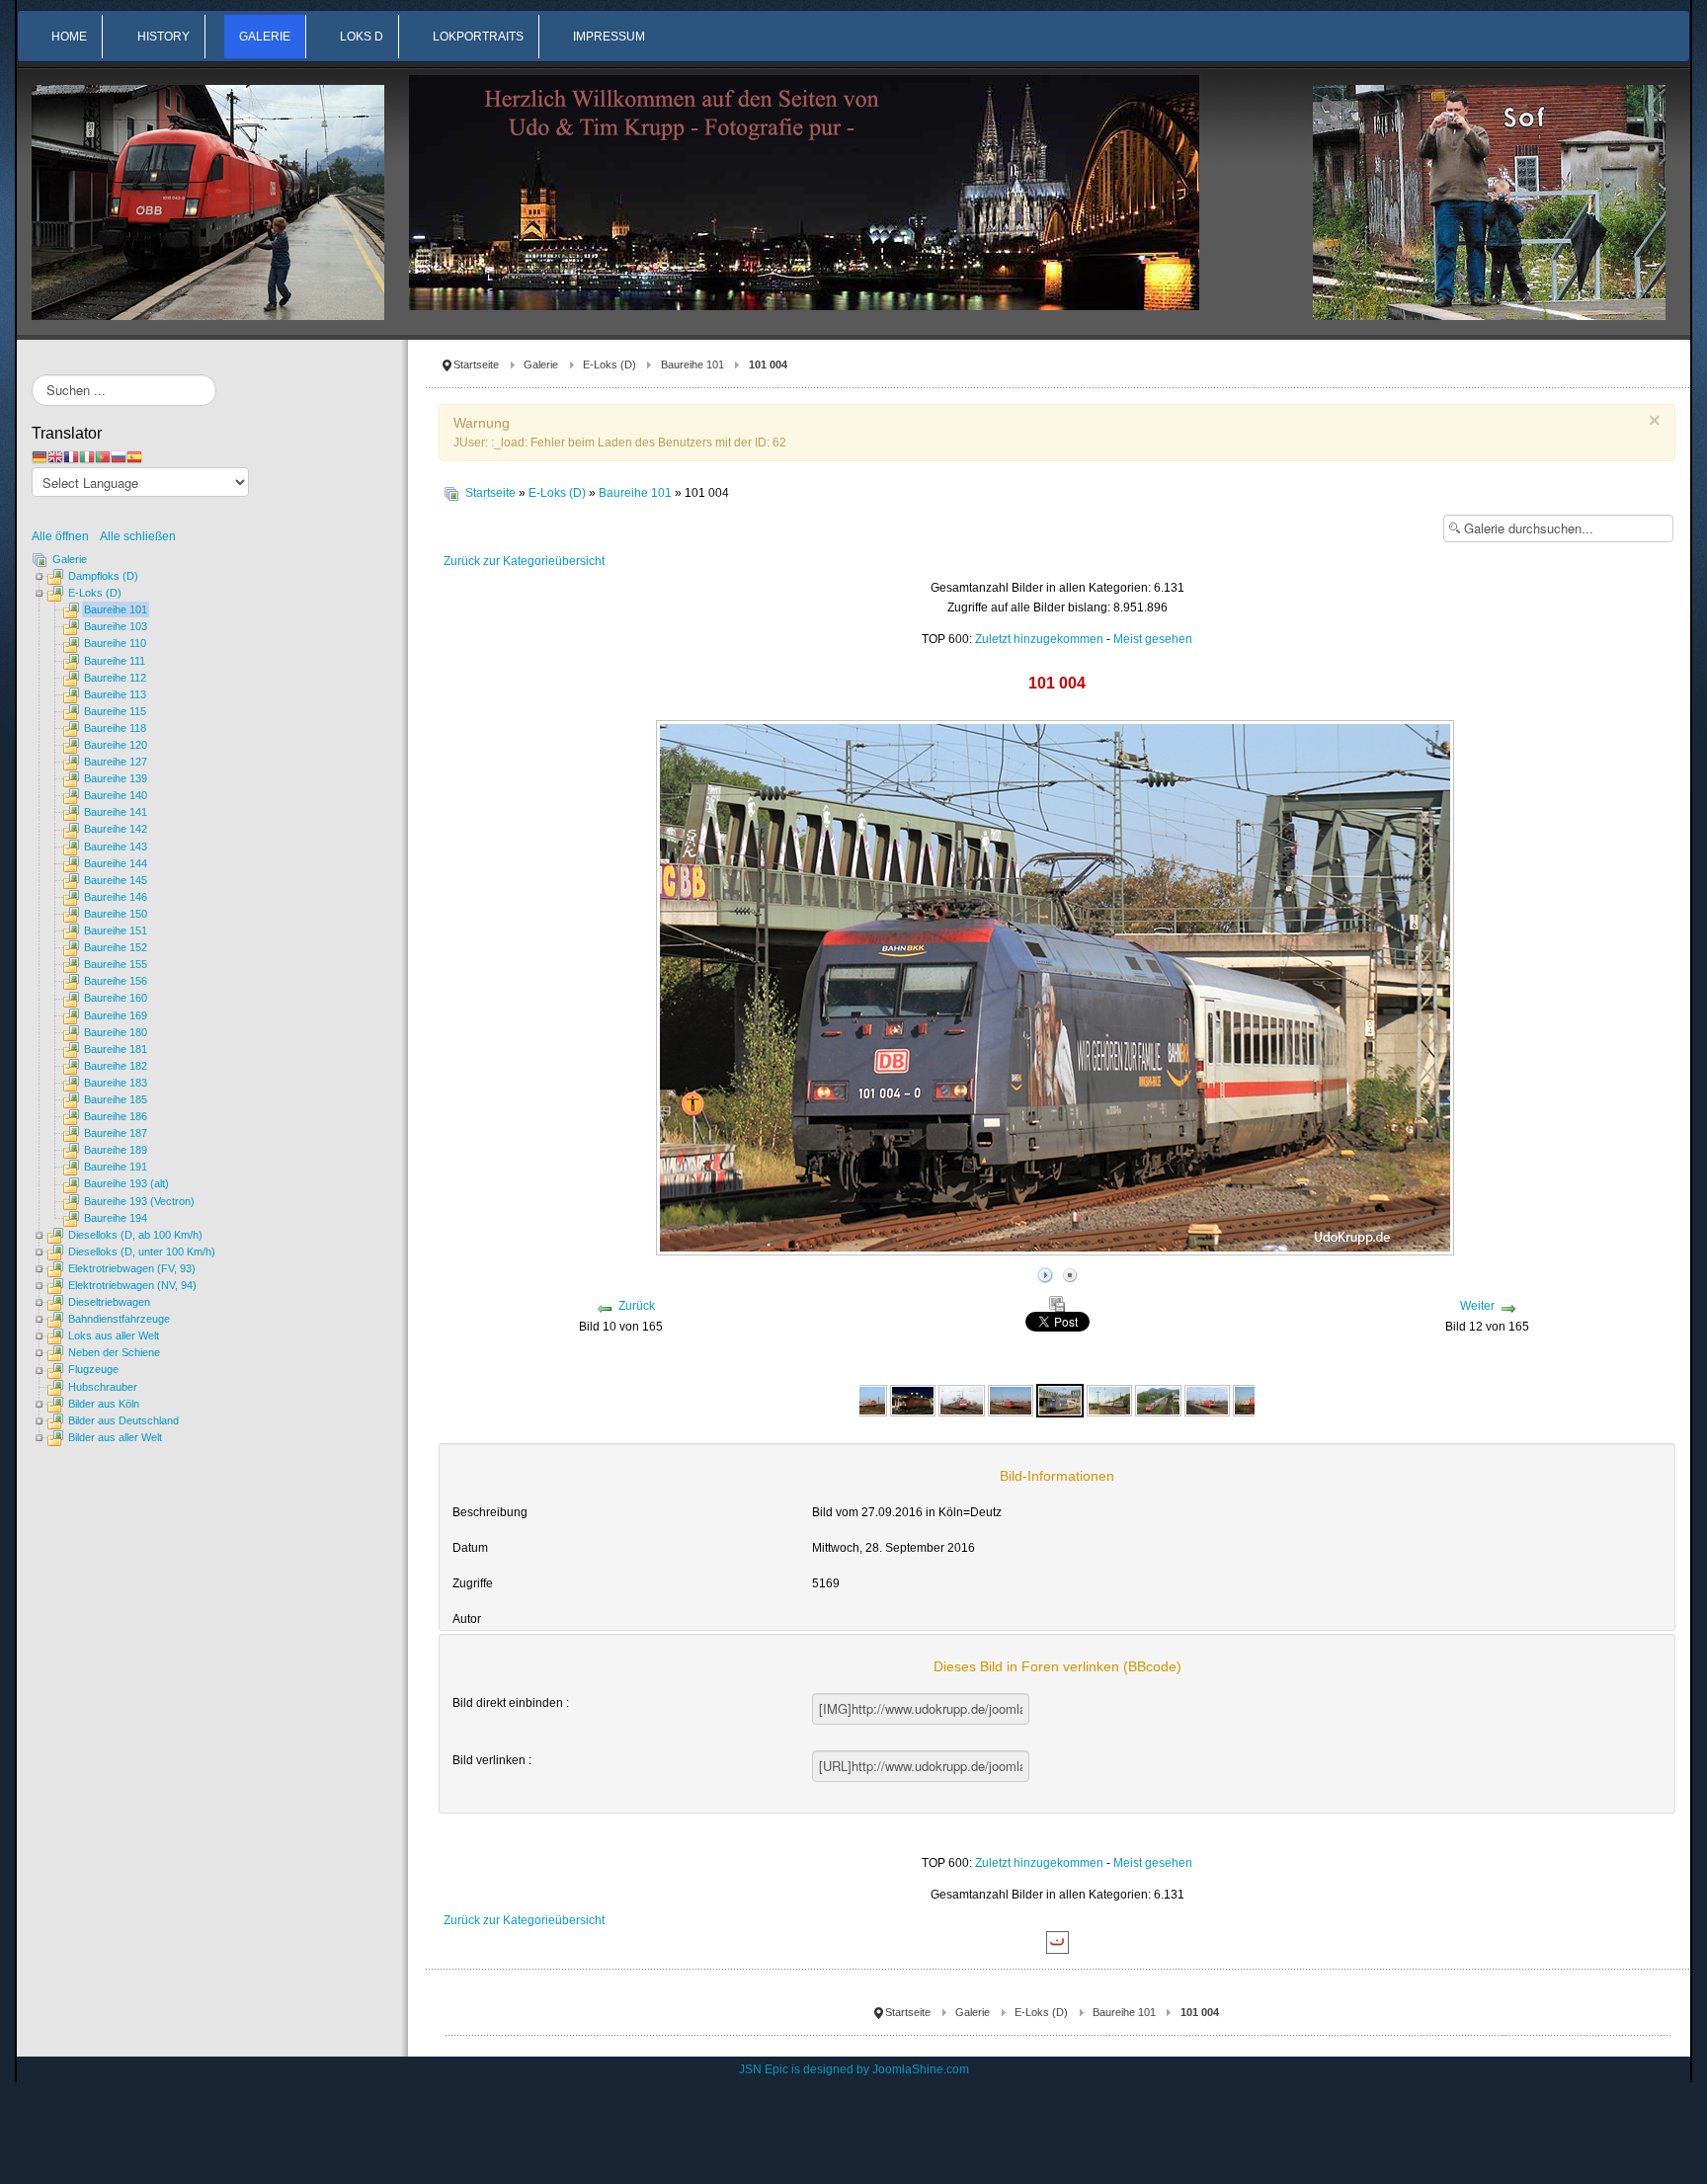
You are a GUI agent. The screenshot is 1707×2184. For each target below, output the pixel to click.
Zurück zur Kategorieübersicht (524, 561)
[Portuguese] (103, 456)
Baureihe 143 (116, 847)
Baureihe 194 (116, 1218)
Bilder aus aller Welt (115, 1437)
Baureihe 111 (115, 661)
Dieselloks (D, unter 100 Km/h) (142, 1252)
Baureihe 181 (116, 1049)
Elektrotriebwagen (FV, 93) (132, 1268)
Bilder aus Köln (104, 1404)
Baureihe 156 (116, 981)
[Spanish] (134, 456)
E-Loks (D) (610, 364)
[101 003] (961, 1400)
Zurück (637, 1306)
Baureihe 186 (116, 1116)
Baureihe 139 (116, 778)
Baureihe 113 (115, 694)
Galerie (541, 364)
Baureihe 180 (116, 1032)
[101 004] (1060, 1400)
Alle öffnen (65, 536)
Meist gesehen (1153, 639)
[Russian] (119, 456)
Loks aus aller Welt (114, 1335)
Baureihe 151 (116, 930)
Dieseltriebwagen (109, 1302)
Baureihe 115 (115, 711)
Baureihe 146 (116, 897)
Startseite (476, 364)
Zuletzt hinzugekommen (1039, 639)
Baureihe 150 (116, 914)
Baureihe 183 (116, 1083)
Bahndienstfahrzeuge (119, 1319)
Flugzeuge (93, 1369)
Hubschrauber (103, 1387)
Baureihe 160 (116, 998)
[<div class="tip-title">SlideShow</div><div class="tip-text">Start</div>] (1045, 1272)
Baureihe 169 (116, 1015)
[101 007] (1207, 1400)
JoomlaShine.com (921, 2069)
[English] (55, 456)
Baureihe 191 (116, 1167)
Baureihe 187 (116, 1133)
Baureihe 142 (116, 829)
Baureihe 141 (116, 812)
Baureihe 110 (115, 643)
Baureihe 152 (116, 947)
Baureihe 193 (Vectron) (139, 1201)
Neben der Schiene (114, 1352)
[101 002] (864, 1400)
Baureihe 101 (692, 364)
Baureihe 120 (116, 745)
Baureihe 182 (116, 1066)
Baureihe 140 (116, 795)
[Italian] (87, 456)
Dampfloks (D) (103, 576)
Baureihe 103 (116, 626)
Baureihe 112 (115, 678)
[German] (40, 456)
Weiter (1477, 1306)
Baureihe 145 (116, 880)
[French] (71, 456)
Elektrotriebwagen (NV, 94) (132, 1285)
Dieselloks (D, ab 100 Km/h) (135, 1235)
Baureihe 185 (116, 1099)
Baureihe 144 (116, 863)
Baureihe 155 (116, 964)
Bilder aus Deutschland (123, 1420)
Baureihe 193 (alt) (126, 1183)
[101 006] (1158, 1400)
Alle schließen (138, 536)
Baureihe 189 (116, 1150)
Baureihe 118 (115, 728)
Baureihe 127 (116, 762)
